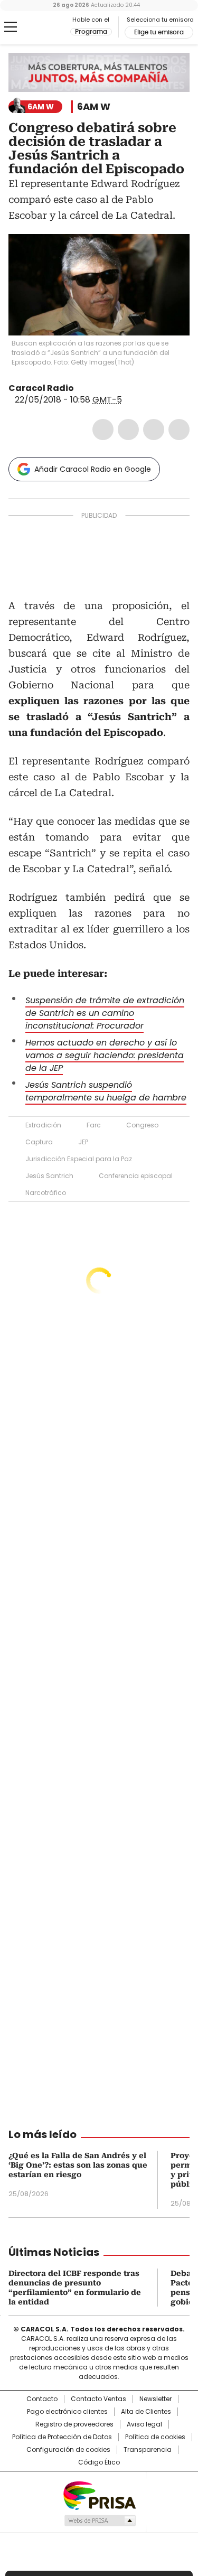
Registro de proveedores (74, 2424)
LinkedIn (154, 430)
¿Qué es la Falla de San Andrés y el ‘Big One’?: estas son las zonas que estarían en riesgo (78, 2165)
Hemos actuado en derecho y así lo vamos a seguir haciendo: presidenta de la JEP (105, 1055)
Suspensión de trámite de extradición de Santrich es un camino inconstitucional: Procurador (105, 1013)
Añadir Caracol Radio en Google (93, 469)
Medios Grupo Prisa (100, 2521)
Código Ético (99, 2462)
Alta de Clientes (146, 2412)
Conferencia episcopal (136, 1176)
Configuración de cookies (68, 2450)
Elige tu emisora (159, 32)
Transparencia (148, 2450)
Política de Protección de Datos (62, 2437)
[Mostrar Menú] (11, 27)
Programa (91, 32)
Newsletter (155, 2399)
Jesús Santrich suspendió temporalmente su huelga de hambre (106, 1091)
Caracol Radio (52, 27)
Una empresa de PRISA (99, 2495)
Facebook (103, 430)
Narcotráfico (46, 1193)
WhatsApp (179, 430)
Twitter (128, 430)
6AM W (94, 107)
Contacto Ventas (98, 2399)
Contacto (42, 2399)
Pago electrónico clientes (67, 2412)
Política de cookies (155, 2437)
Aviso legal (144, 2424)
